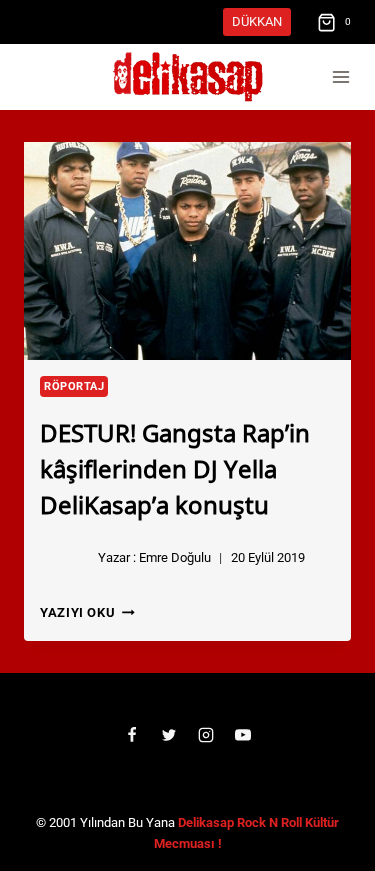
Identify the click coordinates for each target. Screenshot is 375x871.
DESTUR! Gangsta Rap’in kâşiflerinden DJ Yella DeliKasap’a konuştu (175, 467)
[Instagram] (206, 735)
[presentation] (187, 251)
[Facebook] (132, 735)
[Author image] (65, 558)
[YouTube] (243, 735)
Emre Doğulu (175, 557)
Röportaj (74, 386)
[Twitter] (169, 735)
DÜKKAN (257, 21)
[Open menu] (340, 77)
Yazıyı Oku (87, 612)
